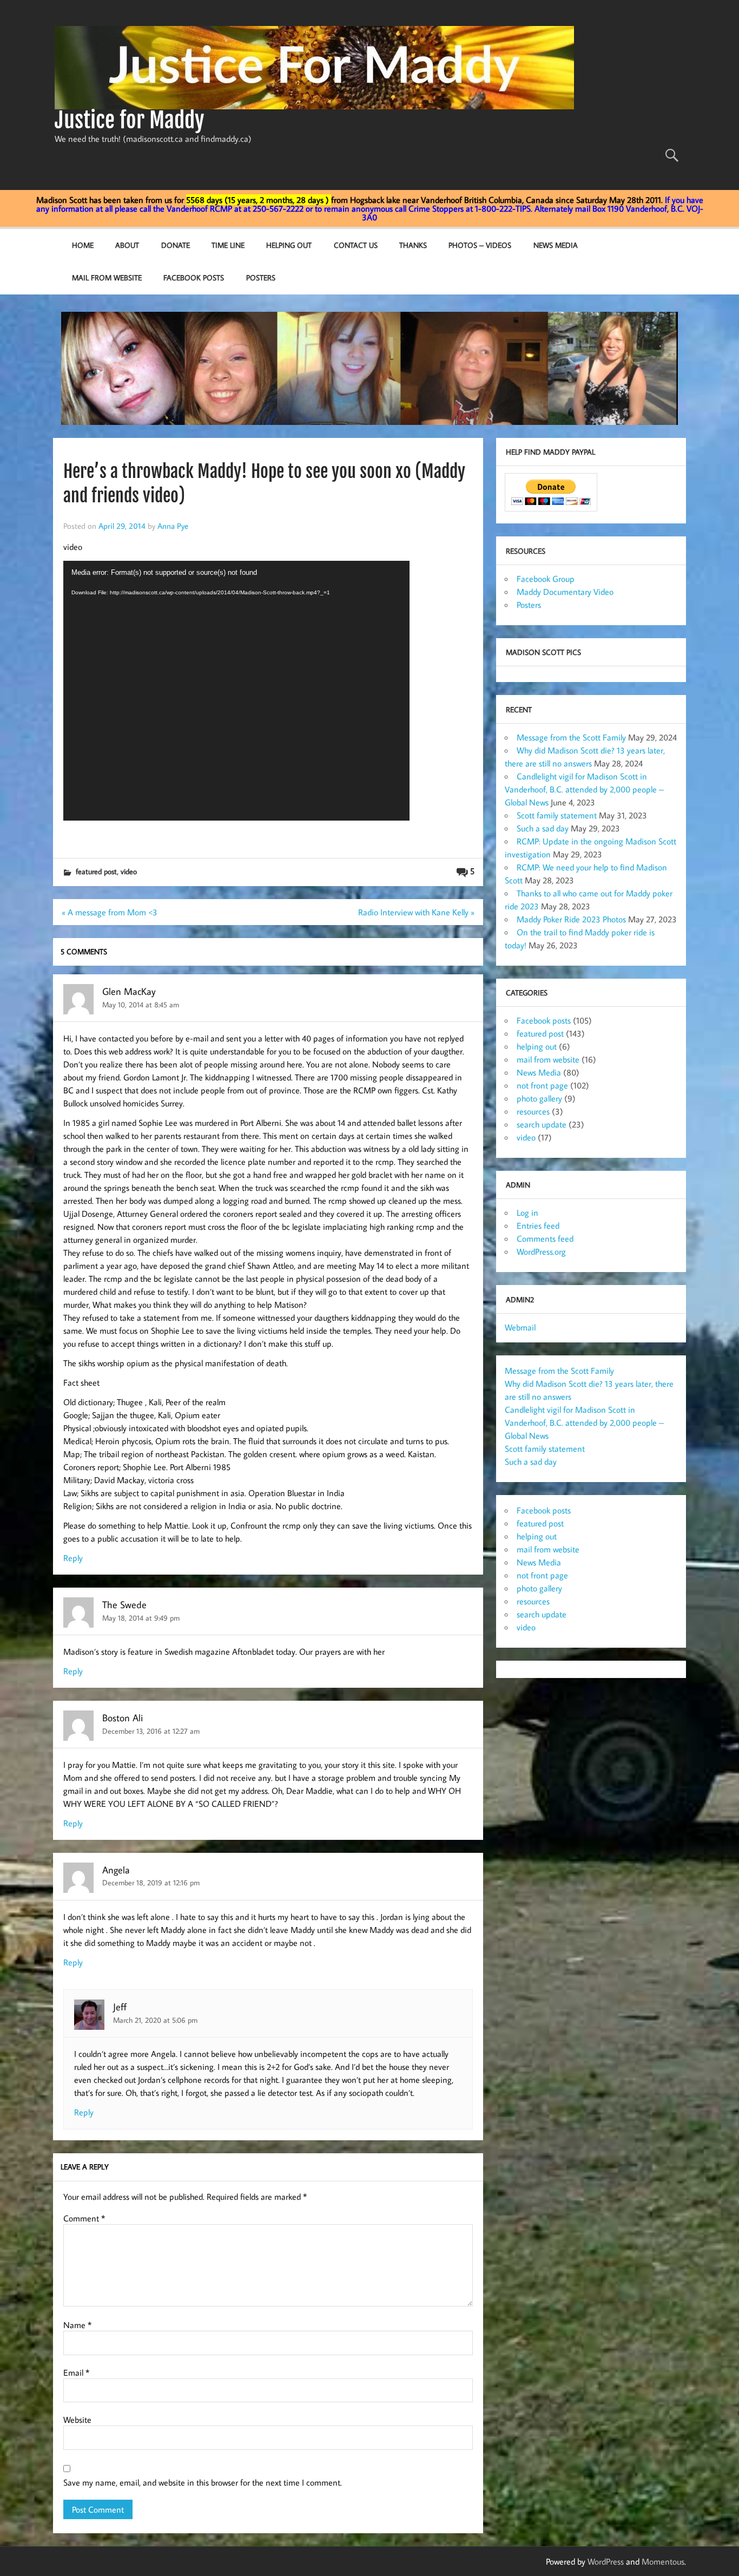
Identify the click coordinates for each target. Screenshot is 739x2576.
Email (76, 2372)
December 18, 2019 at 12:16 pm (151, 1882)
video (129, 871)
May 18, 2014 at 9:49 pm (141, 1618)
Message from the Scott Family (571, 737)
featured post (96, 871)
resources (533, 1111)
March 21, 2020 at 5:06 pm (155, 2020)
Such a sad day (543, 828)
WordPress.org (541, 1251)
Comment (84, 2218)
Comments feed (545, 1238)
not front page (542, 1085)
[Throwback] (64, 834)
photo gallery (539, 1098)
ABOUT (127, 245)
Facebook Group (546, 579)
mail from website (107, 277)
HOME (83, 245)
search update (542, 1124)
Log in (527, 1212)
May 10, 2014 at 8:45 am (141, 1004)
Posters (261, 277)
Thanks (413, 245)
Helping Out (289, 245)
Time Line (228, 245)
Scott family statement (557, 815)
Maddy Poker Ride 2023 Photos (571, 919)
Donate (176, 245)
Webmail (520, 1327)
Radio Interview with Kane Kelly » (416, 912)
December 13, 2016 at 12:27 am (151, 1731)
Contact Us (356, 245)
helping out (537, 1046)
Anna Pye (173, 526)
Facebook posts (194, 277)
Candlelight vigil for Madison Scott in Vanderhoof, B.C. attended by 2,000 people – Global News (584, 789)
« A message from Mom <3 (110, 912)
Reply (73, 1558)
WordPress (606, 2561)
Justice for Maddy (130, 120)
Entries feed (538, 1225)
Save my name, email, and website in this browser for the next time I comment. (203, 2482)
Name (77, 2325)
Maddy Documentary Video (565, 592)
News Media (556, 245)
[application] (236, 691)
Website (77, 2420)
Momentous (663, 2561)
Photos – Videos (480, 245)
